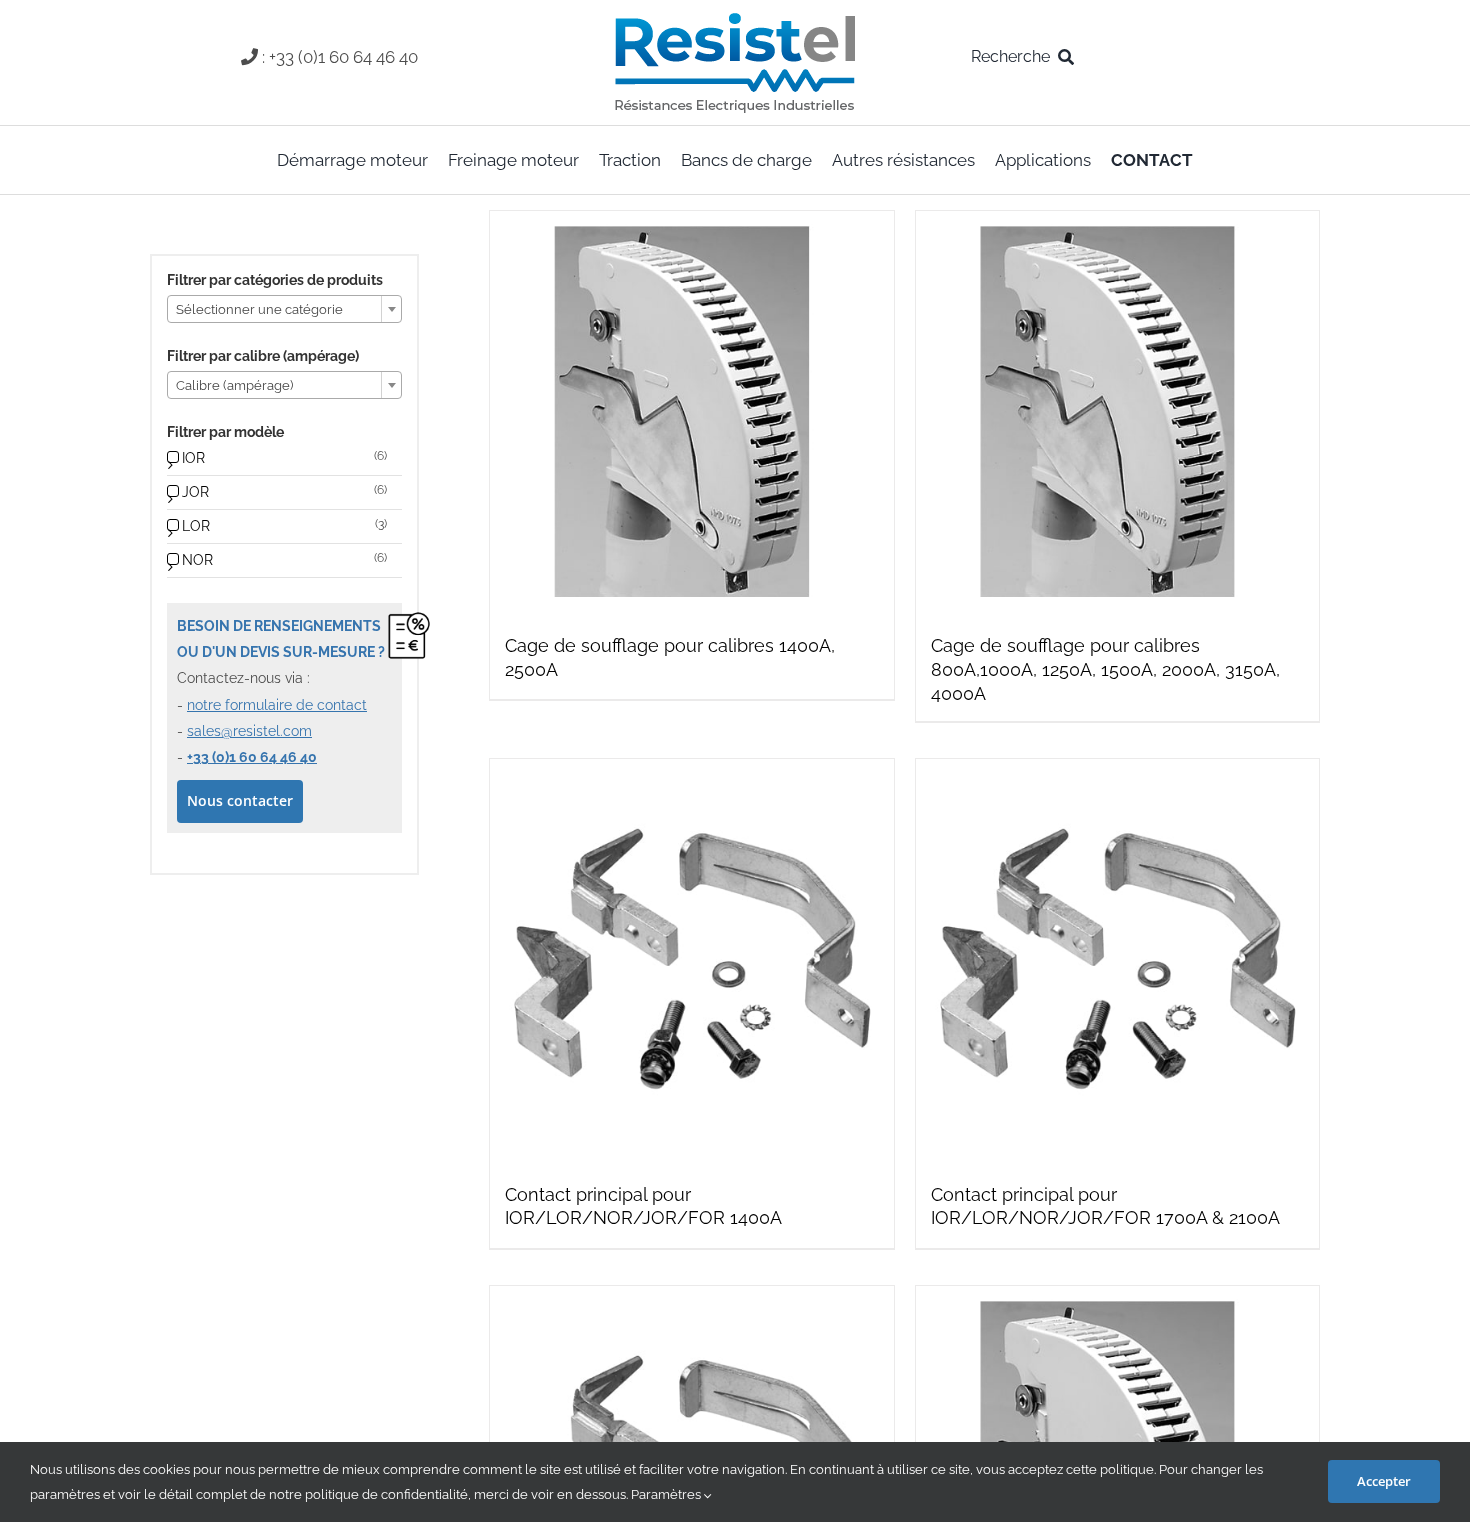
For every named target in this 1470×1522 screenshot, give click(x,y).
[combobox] (284, 309)
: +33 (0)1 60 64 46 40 (340, 57)
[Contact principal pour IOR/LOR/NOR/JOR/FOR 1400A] (691, 960)
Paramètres (667, 1494)
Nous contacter (240, 800)
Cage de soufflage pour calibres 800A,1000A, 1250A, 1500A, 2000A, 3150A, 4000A (1105, 669)
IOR (193, 458)
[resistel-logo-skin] (735, 18)
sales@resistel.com (249, 731)
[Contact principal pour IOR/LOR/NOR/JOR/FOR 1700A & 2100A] (1117, 960)
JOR (195, 492)
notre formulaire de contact (277, 705)
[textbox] (284, 310)
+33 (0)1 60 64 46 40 (252, 757)
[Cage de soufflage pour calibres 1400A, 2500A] (691, 412)
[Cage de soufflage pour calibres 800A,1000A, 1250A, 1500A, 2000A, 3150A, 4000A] (1117, 412)
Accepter (1384, 1481)
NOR (197, 560)
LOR (196, 526)
